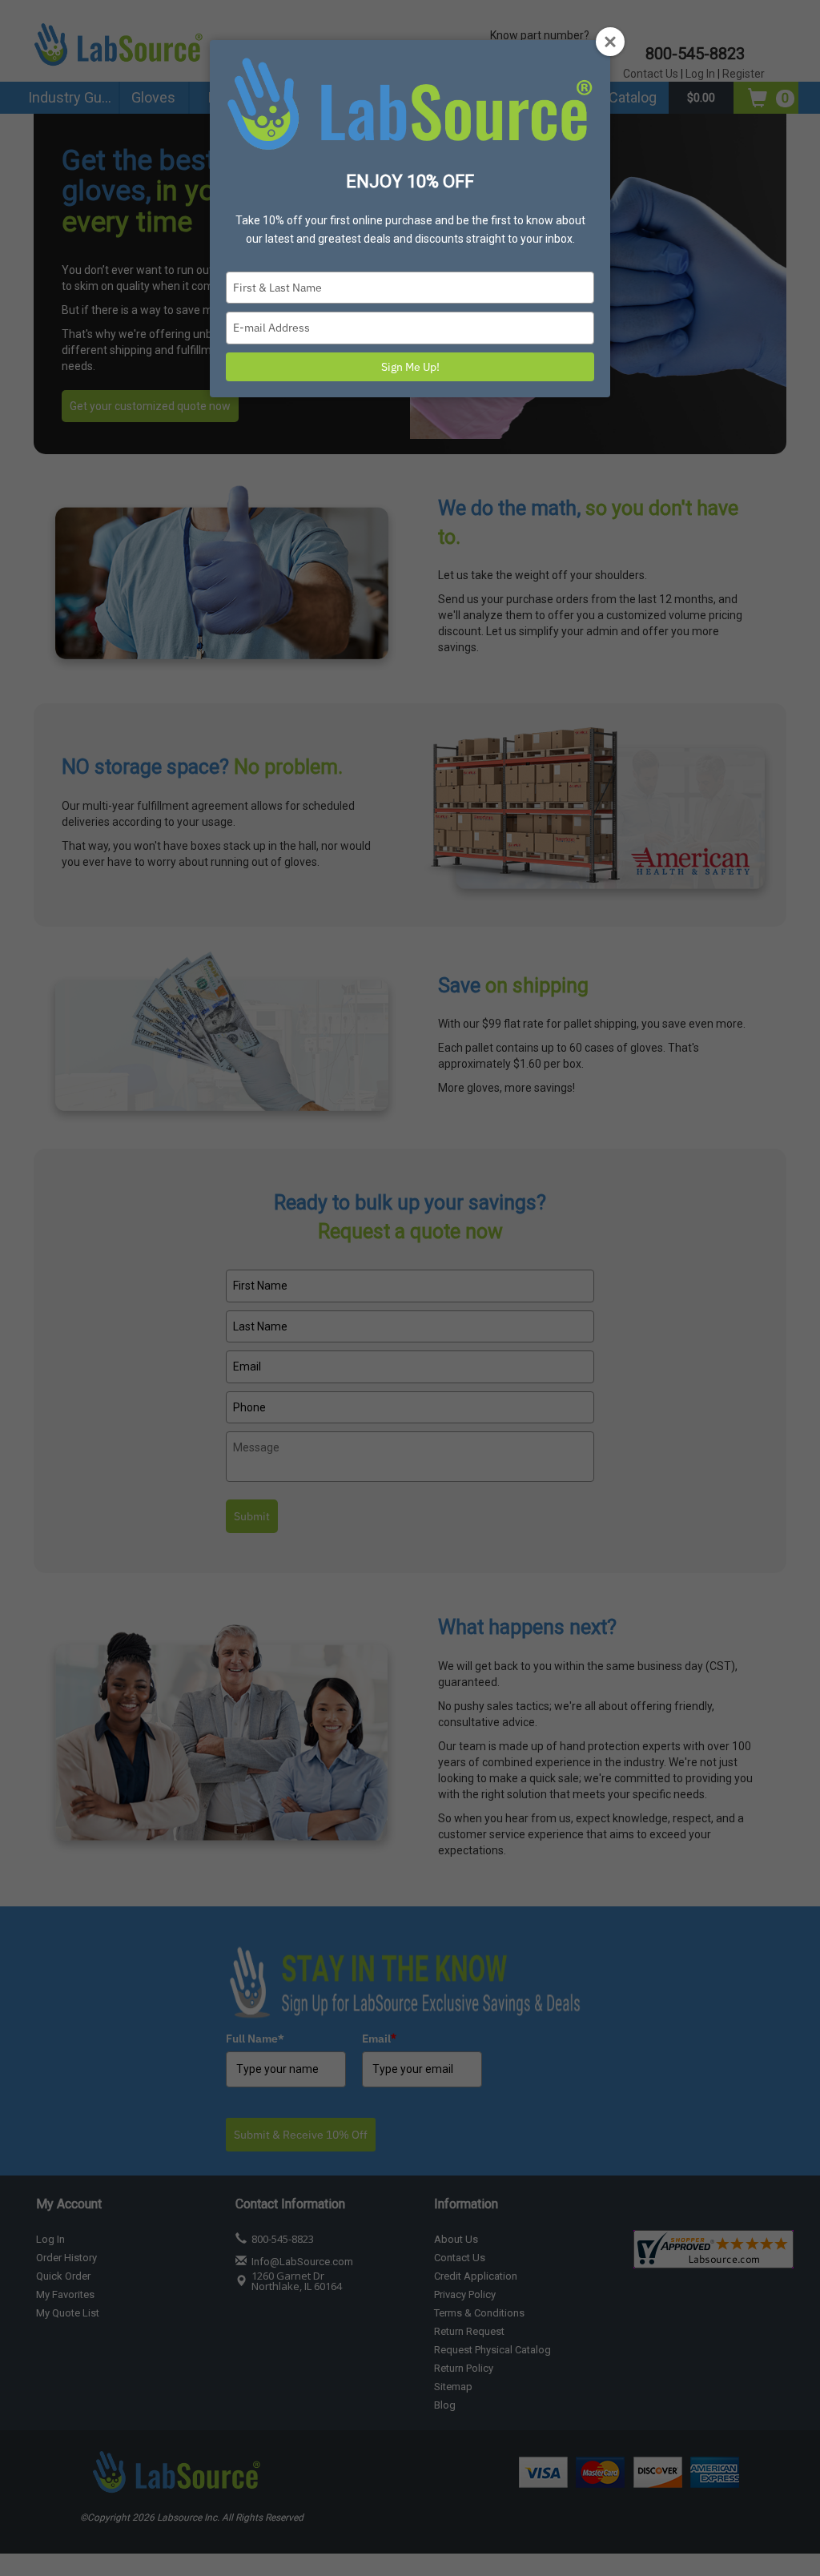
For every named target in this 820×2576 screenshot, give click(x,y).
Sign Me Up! (410, 367)
